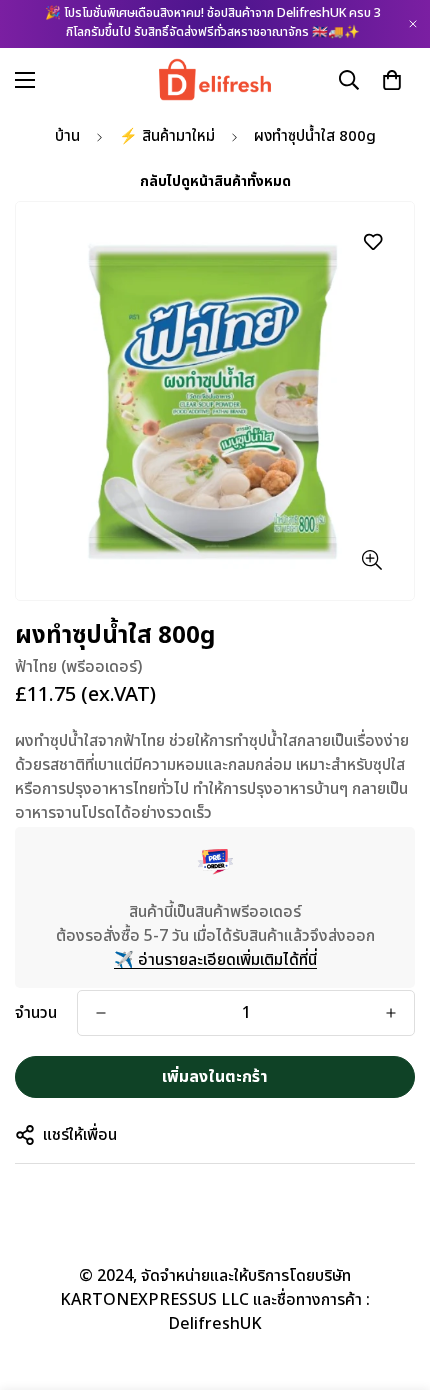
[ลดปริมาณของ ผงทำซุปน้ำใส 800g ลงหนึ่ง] (101, 1013)
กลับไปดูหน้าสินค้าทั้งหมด (215, 181)
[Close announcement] (413, 24)
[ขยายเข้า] (371, 559)
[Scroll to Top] (394, 1284)
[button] (392, 79)
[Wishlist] (372, 241)
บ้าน (67, 136)
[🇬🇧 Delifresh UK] (215, 79)
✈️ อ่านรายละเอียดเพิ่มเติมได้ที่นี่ (215, 960)
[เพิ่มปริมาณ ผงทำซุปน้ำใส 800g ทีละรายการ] (391, 1013)
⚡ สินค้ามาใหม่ (167, 136)
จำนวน (36, 1013)
